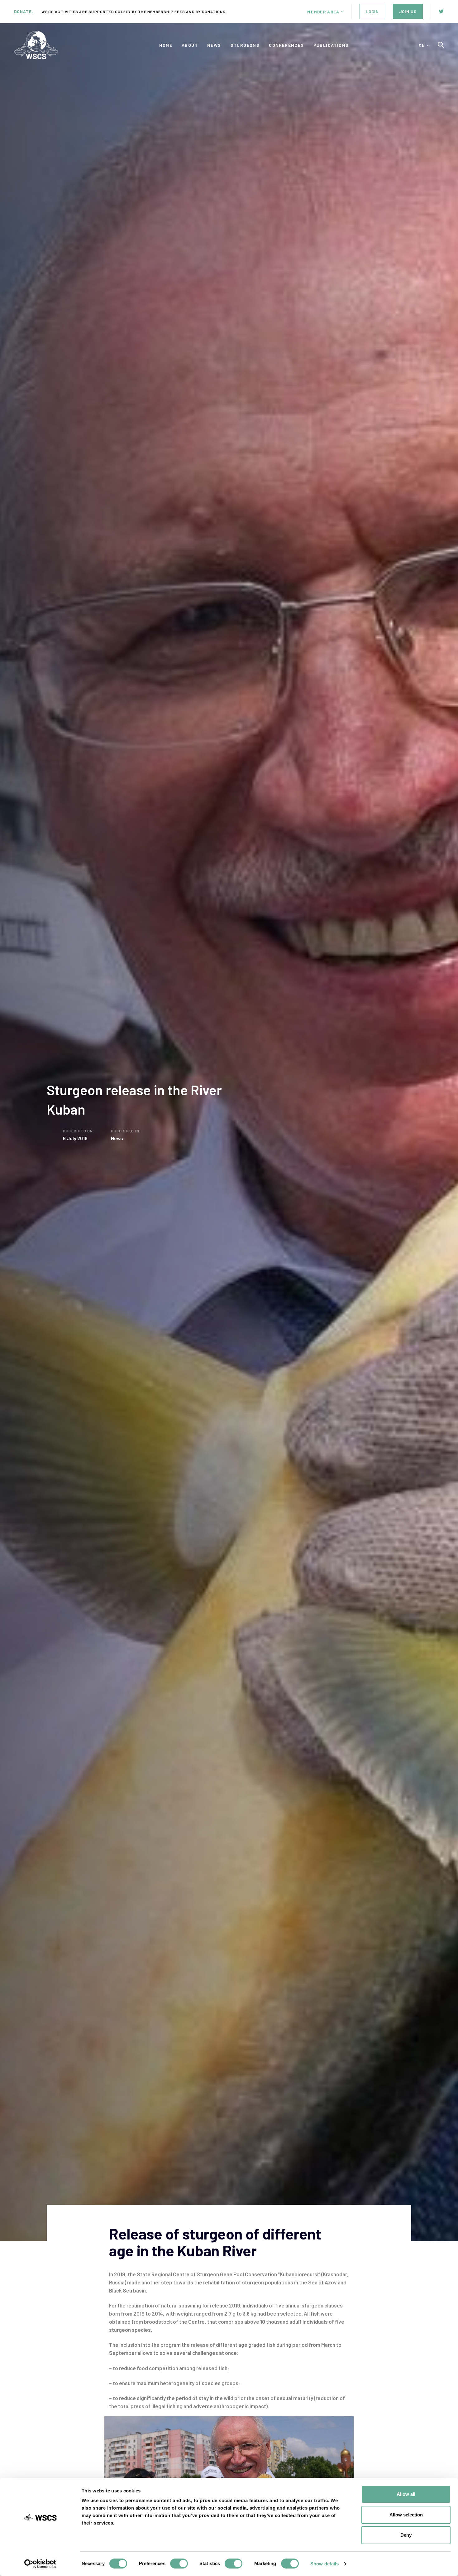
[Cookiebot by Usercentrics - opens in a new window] (40, 2564)
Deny (406, 2535)
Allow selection (406, 2515)
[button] (325, 12)
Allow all (406, 2494)
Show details (324, 2564)
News (117, 1138)
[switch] (179, 2564)
